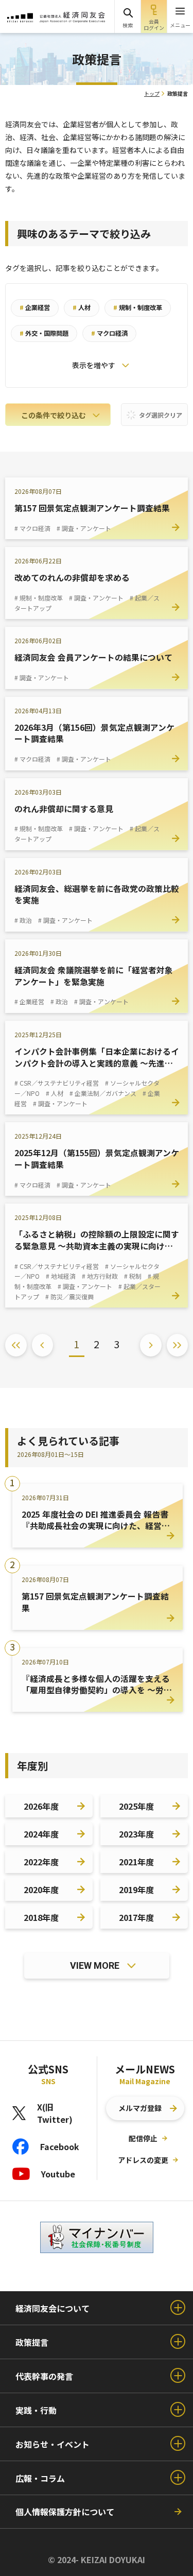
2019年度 (136, 1890)
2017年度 (136, 1917)
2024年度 (41, 1834)
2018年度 (41, 1917)
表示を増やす (94, 365)
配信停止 (143, 2138)
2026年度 (41, 1806)
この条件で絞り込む (54, 415)
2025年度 (136, 1806)
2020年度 (41, 1890)
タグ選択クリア (160, 415)
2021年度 (136, 1862)
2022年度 (41, 1862)
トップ (152, 93)
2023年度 (136, 1834)
